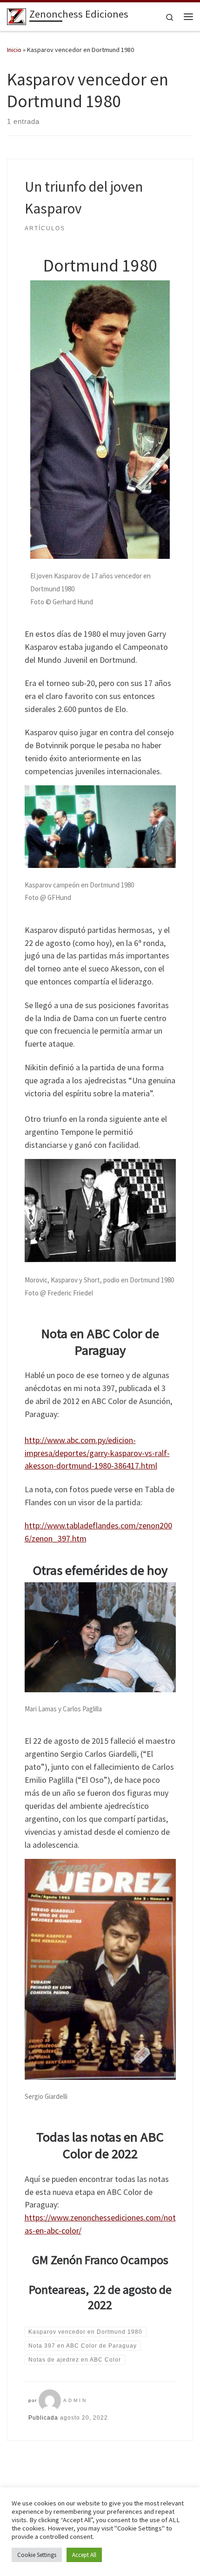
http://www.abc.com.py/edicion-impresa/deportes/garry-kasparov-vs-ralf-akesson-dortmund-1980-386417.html (97, 1453)
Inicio (14, 50)
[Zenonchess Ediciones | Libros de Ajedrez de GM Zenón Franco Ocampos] (17, 15)
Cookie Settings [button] (37, 2555)
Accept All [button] (84, 2555)
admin (75, 2400)
